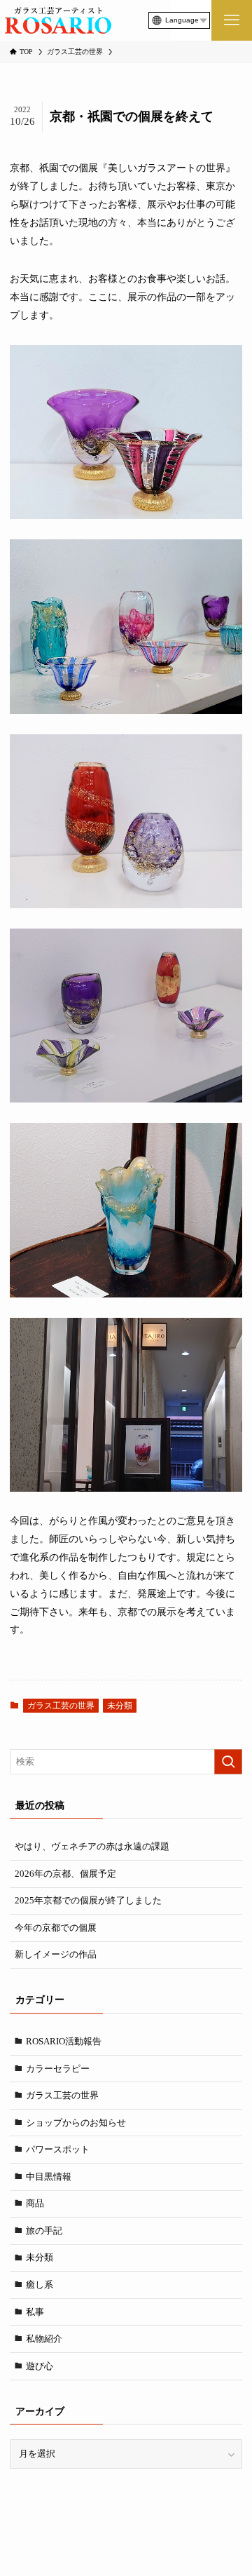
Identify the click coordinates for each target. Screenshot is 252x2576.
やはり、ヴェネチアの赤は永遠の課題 (92, 1846)
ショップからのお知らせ (76, 2123)
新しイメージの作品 (56, 1954)
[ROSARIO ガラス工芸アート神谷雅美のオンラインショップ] (58, 20)
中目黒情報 (49, 2177)
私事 (35, 2312)
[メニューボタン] (232, 20)
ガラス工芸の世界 (61, 1706)
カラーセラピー (58, 2069)
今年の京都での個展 (56, 1928)
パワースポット (58, 2149)
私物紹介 (44, 2339)
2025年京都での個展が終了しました (88, 1900)
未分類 (120, 1706)
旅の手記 (44, 2231)
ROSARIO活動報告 (64, 2041)
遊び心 (40, 2366)
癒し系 (40, 2285)
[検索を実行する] (228, 1762)
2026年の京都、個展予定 (65, 1874)
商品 (35, 2203)
